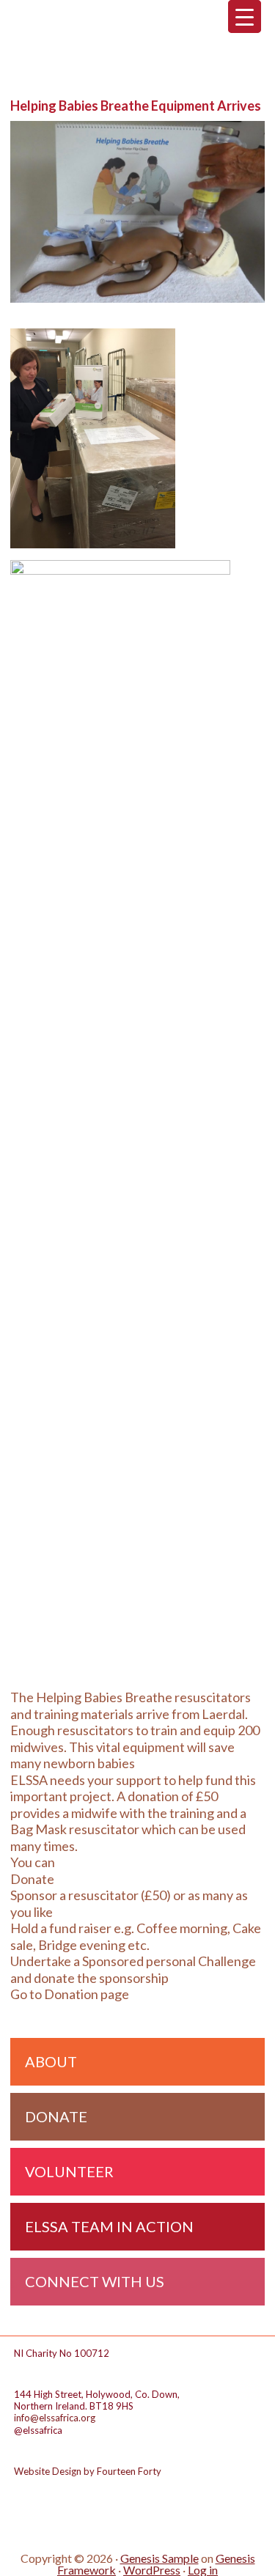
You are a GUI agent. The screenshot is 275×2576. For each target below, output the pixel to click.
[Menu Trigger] (245, 16)
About (51, 2061)
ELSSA (137, 44)
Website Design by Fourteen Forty (88, 2471)
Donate (56, 2116)
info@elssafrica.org (55, 2418)
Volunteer (69, 2171)
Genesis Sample (159, 2558)
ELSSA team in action (109, 2226)
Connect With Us (95, 2281)
